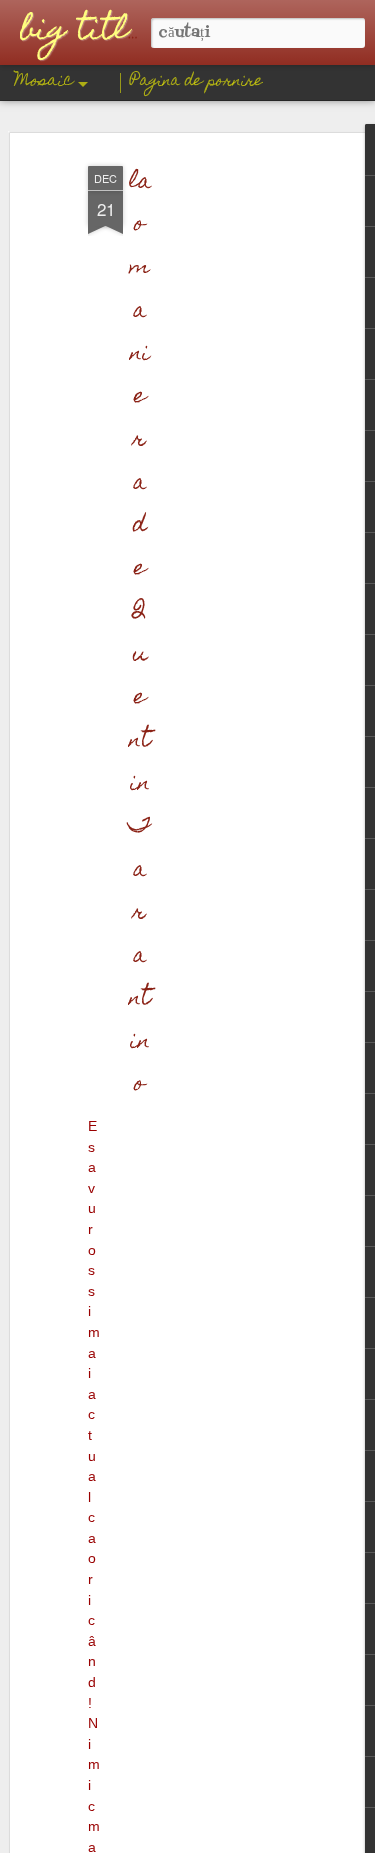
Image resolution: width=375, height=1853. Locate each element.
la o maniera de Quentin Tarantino (139, 634)
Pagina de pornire (196, 82)
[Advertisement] (203, 471)
